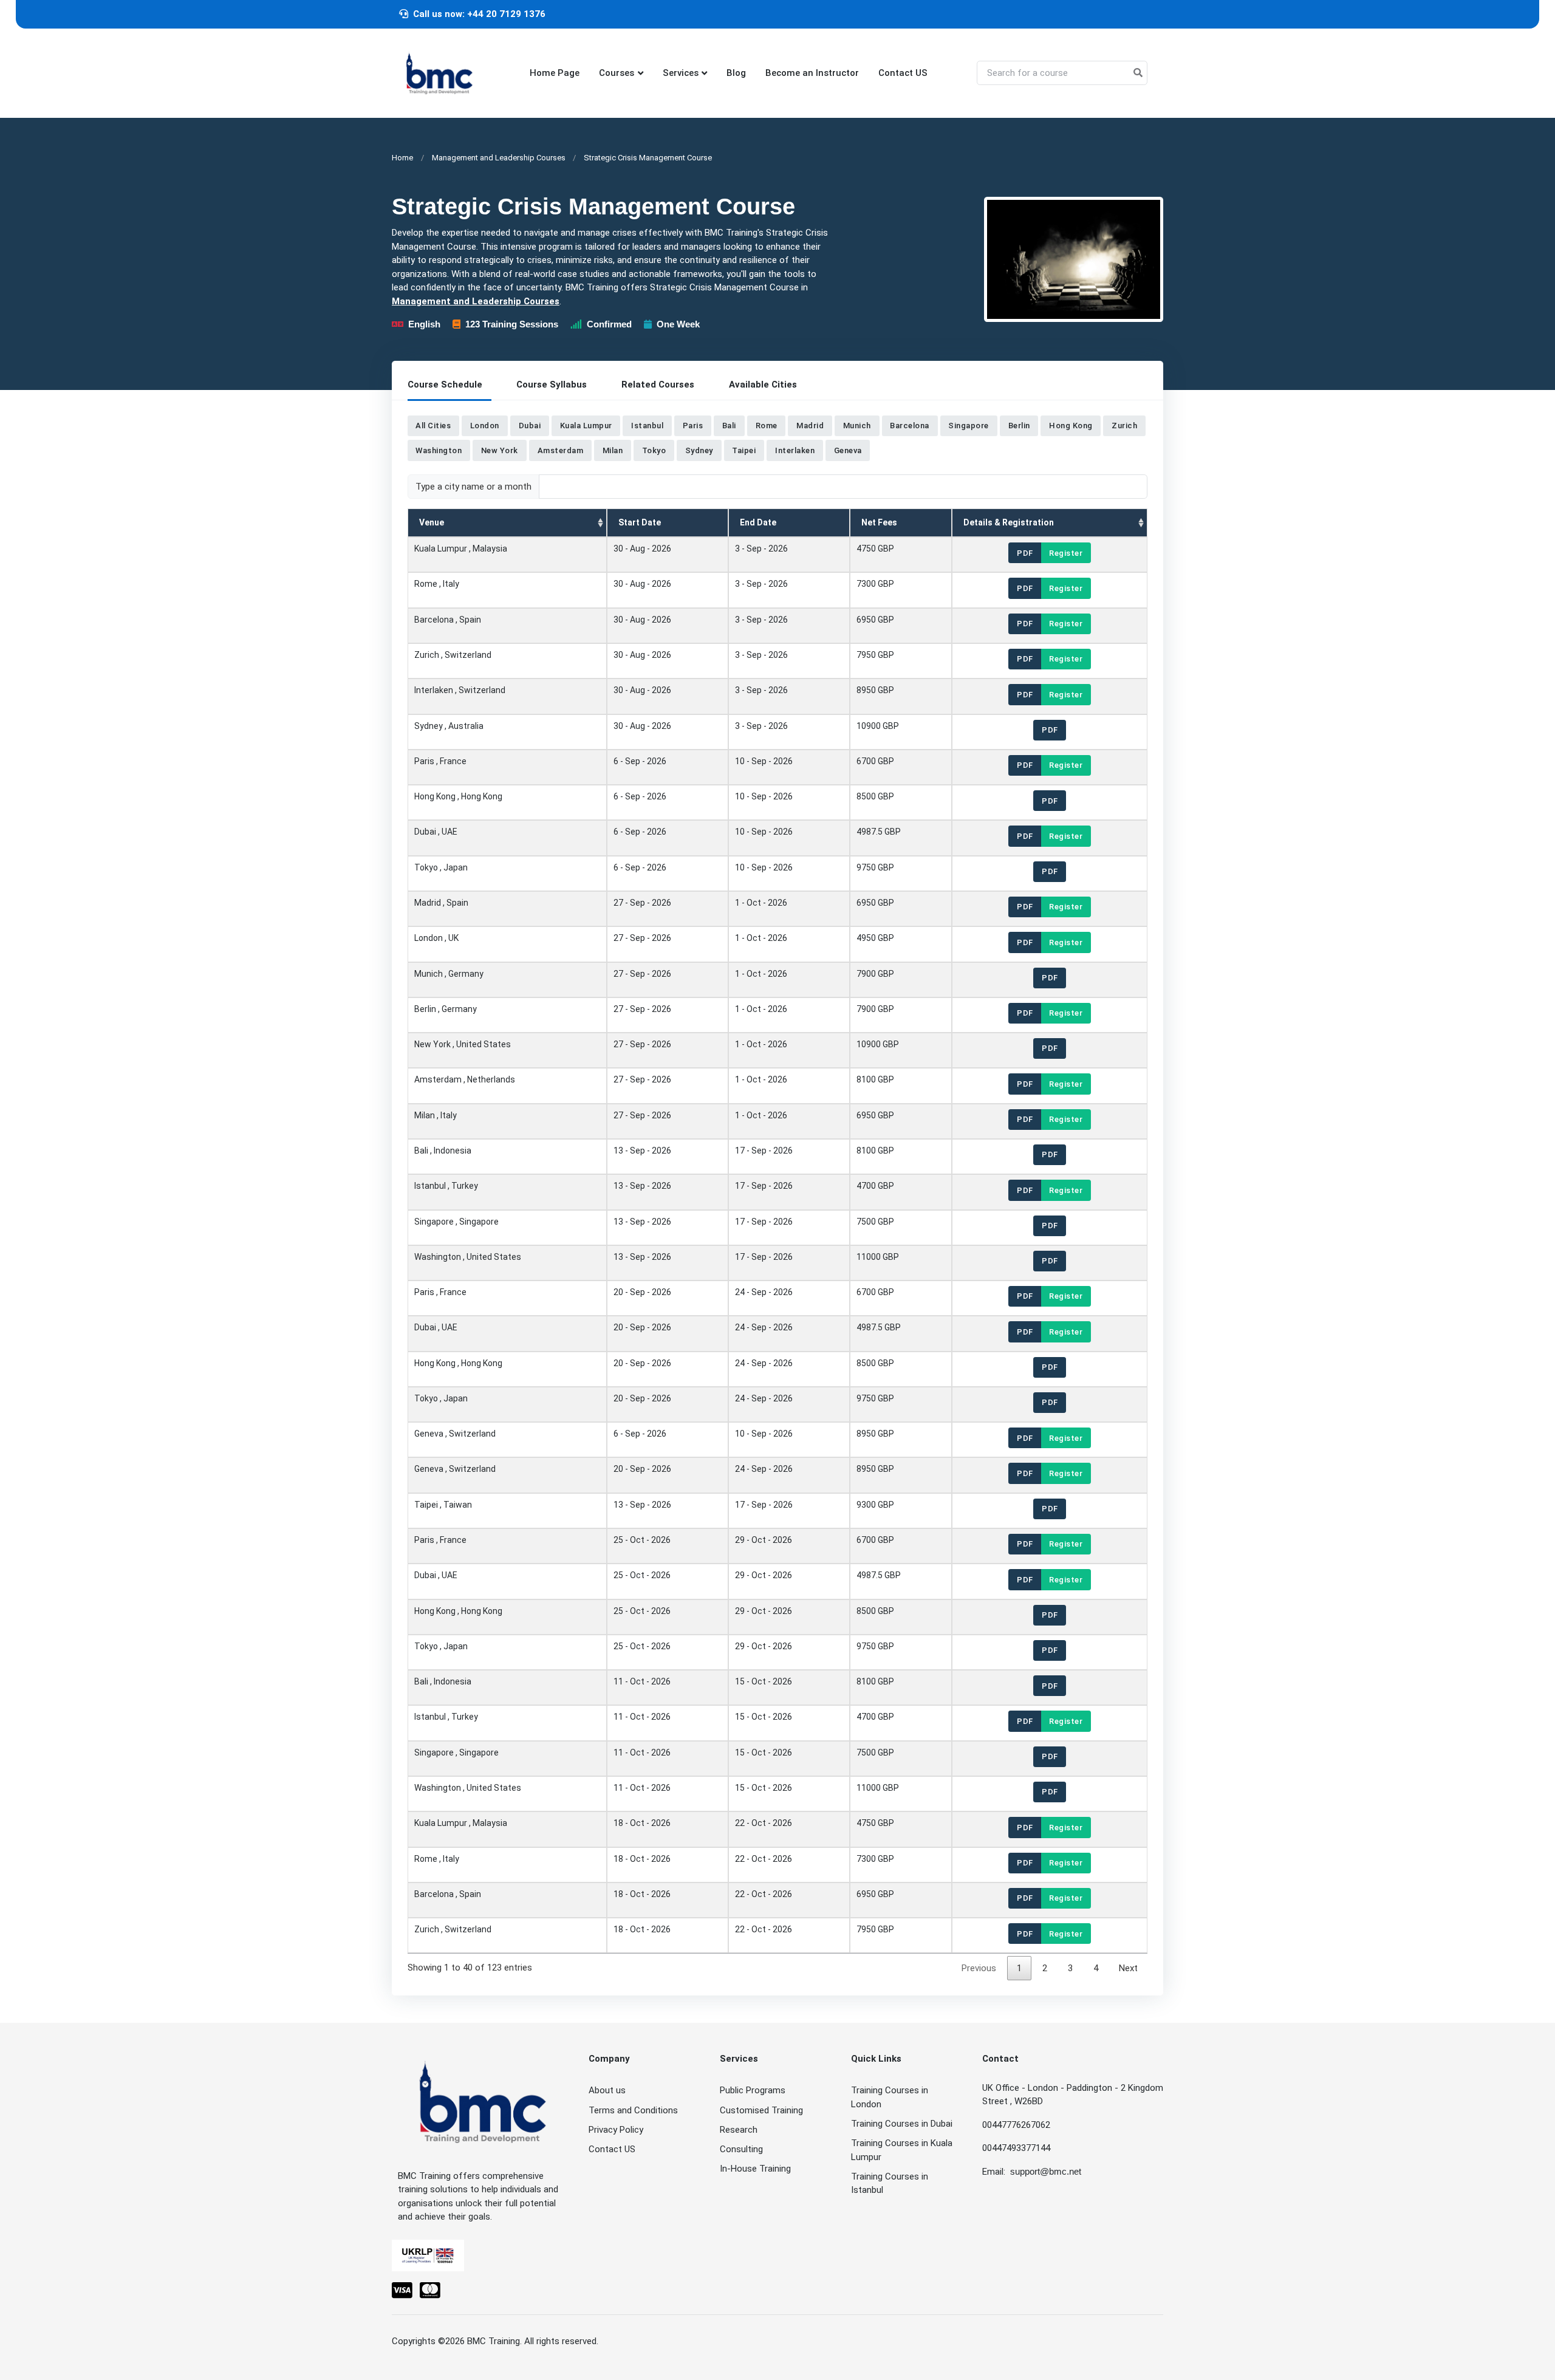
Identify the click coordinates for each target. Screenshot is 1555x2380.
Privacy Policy (616, 2130)
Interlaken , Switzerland (460, 690)
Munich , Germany (449, 973)
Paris (693, 426)
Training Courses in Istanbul (890, 2183)
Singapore (969, 426)
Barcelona (910, 426)
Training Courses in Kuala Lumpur (902, 2150)
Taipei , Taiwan (443, 1504)
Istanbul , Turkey (446, 1186)
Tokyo (654, 450)
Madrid (810, 426)
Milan (613, 450)
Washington (439, 450)
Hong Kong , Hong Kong (458, 796)
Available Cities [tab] (763, 385)
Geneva (848, 450)
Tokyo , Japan (441, 867)
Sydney (699, 450)
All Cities (433, 426)
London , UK (436, 938)
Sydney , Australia (449, 725)
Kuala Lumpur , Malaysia (461, 549)
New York (500, 450)
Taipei (744, 450)
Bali (729, 426)
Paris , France (440, 761)
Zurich (1124, 426)
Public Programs (753, 2090)
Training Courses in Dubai (902, 2124)
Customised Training (761, 2110)
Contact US (903, 73)
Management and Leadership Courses (499, 158)
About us (607, 2090)
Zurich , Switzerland (453, 655)
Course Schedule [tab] (445, 385)
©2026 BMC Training (479, 2341)
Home (402, 158)
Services (681, 73)
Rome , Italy (437, 584)
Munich (857, 426)
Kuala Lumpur (586, 426)
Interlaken (795, 450)
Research (739, 2130)
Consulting (741, 2149)
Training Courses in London (890, 2097)
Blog (736, 73)
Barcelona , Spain (448, 619)
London (485, 426)
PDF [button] (1025, 552)
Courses (617, 73)
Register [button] (1066, 552)
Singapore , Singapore (456, 1221)
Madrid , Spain (441, 903)
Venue (432, 522)
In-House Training (755, 2169)
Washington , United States (468, 1256)
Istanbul (647, 426)
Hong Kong (1071, 426)
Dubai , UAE (436, 832)
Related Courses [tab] (658, 385)
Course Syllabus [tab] (552, 385)
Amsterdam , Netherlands (465, 1079)
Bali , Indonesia (443, 1150)
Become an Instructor (812, 73)
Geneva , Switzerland (455, 1434)
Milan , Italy (436, 1115)
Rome (767, 426)
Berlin (1019, 426)
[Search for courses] (1138, 73)
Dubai (530, 426)
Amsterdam (561, 450)
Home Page (555, 73)
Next (1128, 1968)
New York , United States (463, 1044)
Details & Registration (1009, 522)
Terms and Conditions (633, 2110)
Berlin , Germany (446, 1008)
